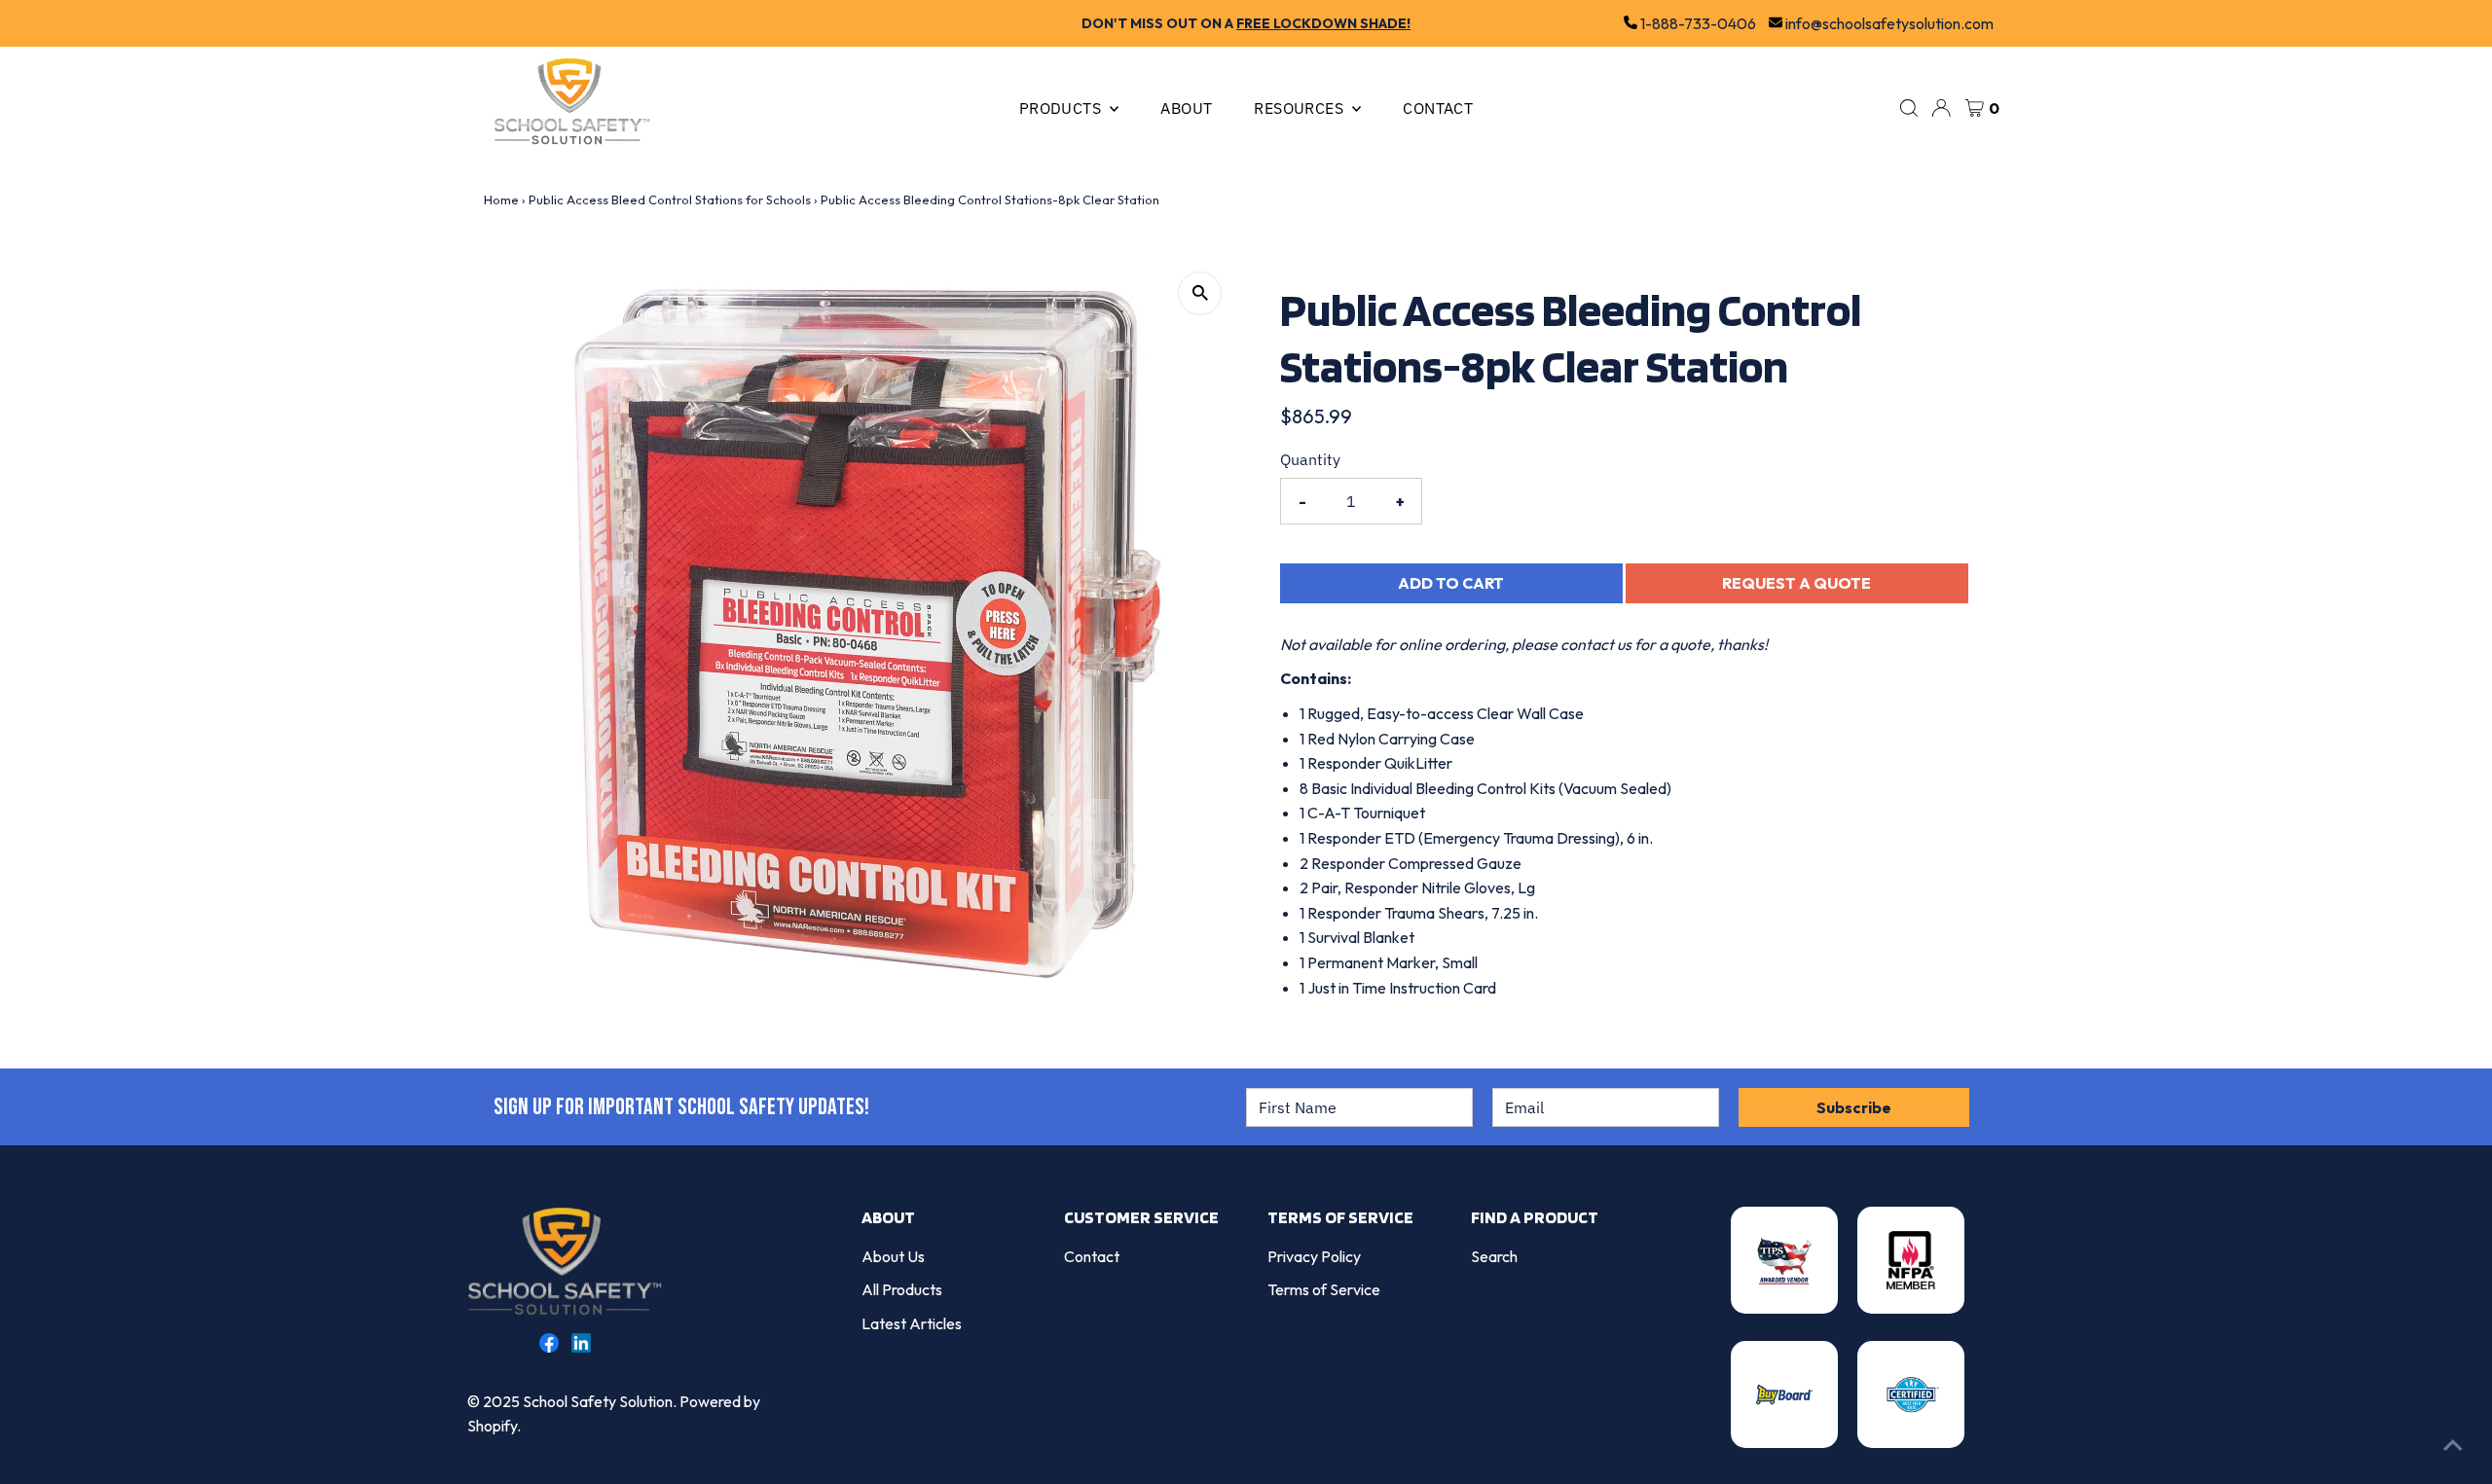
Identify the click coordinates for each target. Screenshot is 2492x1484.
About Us (893, 1256)
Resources (1301, 108)
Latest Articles (912, 1323)
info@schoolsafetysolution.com (1888, 23)
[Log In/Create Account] (1941, 108)
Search (1494, 1256)
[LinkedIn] (581, 1347)
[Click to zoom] (1200, 293)
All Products (902, 1289)
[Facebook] (549, 1347)
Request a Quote (1796, 583)
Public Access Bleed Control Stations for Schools (670, 199)
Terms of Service (1324, 1289)
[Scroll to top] (2453, 1445)
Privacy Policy (1314, 1256)
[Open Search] (1909, 108)
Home (501, 199)
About (1186, 108)
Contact (1438, 108)
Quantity (1310, 459)
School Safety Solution (598, 1401)
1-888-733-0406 (1697, 23)
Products (1063, 108)
